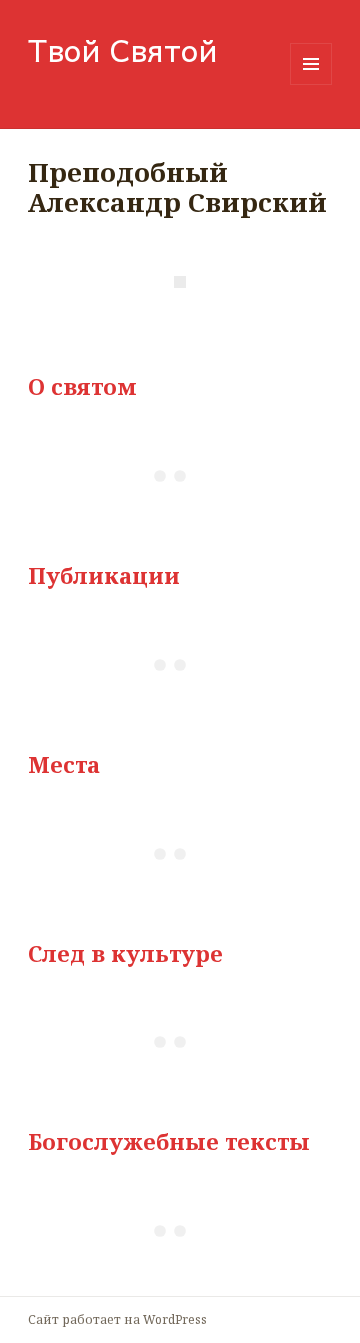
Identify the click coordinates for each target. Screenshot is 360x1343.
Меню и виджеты (311, 84)
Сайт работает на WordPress (117, 1319)
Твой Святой (123, 49)
